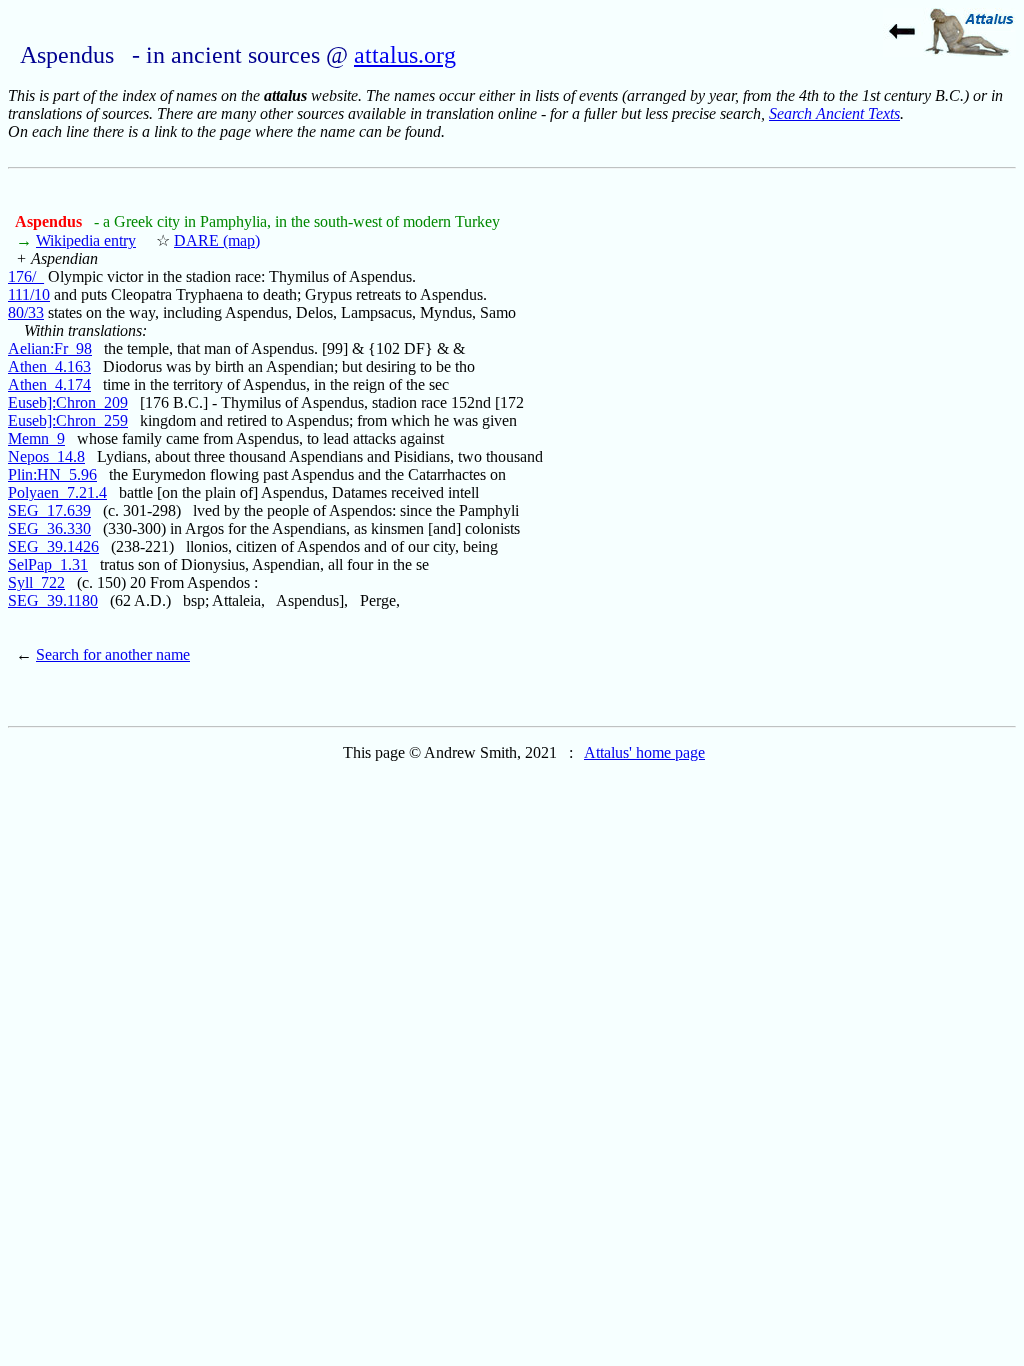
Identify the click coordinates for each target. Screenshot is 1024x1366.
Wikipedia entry (86, 240)
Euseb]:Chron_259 (68, 420)
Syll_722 (36, 582)
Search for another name (113, 654)
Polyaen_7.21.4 (57, 492)
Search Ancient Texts (834, 113)
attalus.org (405, 55)
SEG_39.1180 (53, 600)
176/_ (26, 276)
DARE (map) (217, 240)
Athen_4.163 (49, 366)
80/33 (26, 312)
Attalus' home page (644, 752)
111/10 (29, 294)
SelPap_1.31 (48, 564)
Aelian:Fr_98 (50, 348)
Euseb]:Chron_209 (68, 402)
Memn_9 (36, 438)
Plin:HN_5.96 (52, 474)
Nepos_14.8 (46, 456)
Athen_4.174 (49, 384)
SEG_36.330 (49, 528)
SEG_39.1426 (53, 546)
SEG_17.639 (49, 510)
